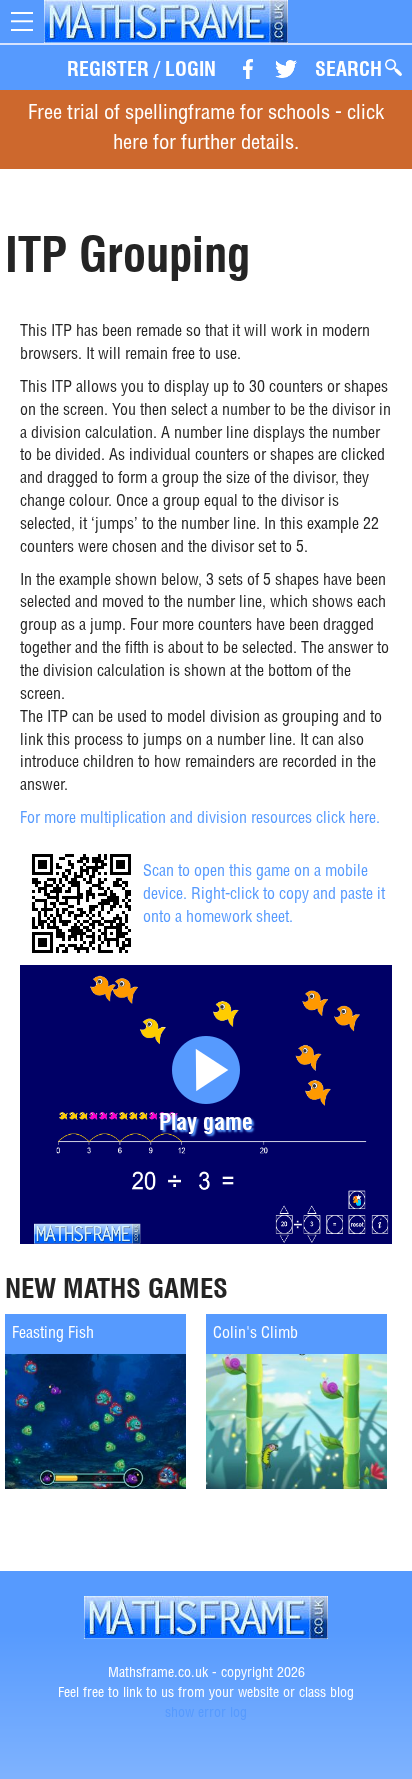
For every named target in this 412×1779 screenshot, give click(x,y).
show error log (206, 1714)
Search (348, 69)
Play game (206, 1121)
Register (108, 69)
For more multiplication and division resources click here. (200, 820)
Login (190, 69)
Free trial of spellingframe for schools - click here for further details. (206, 129)
